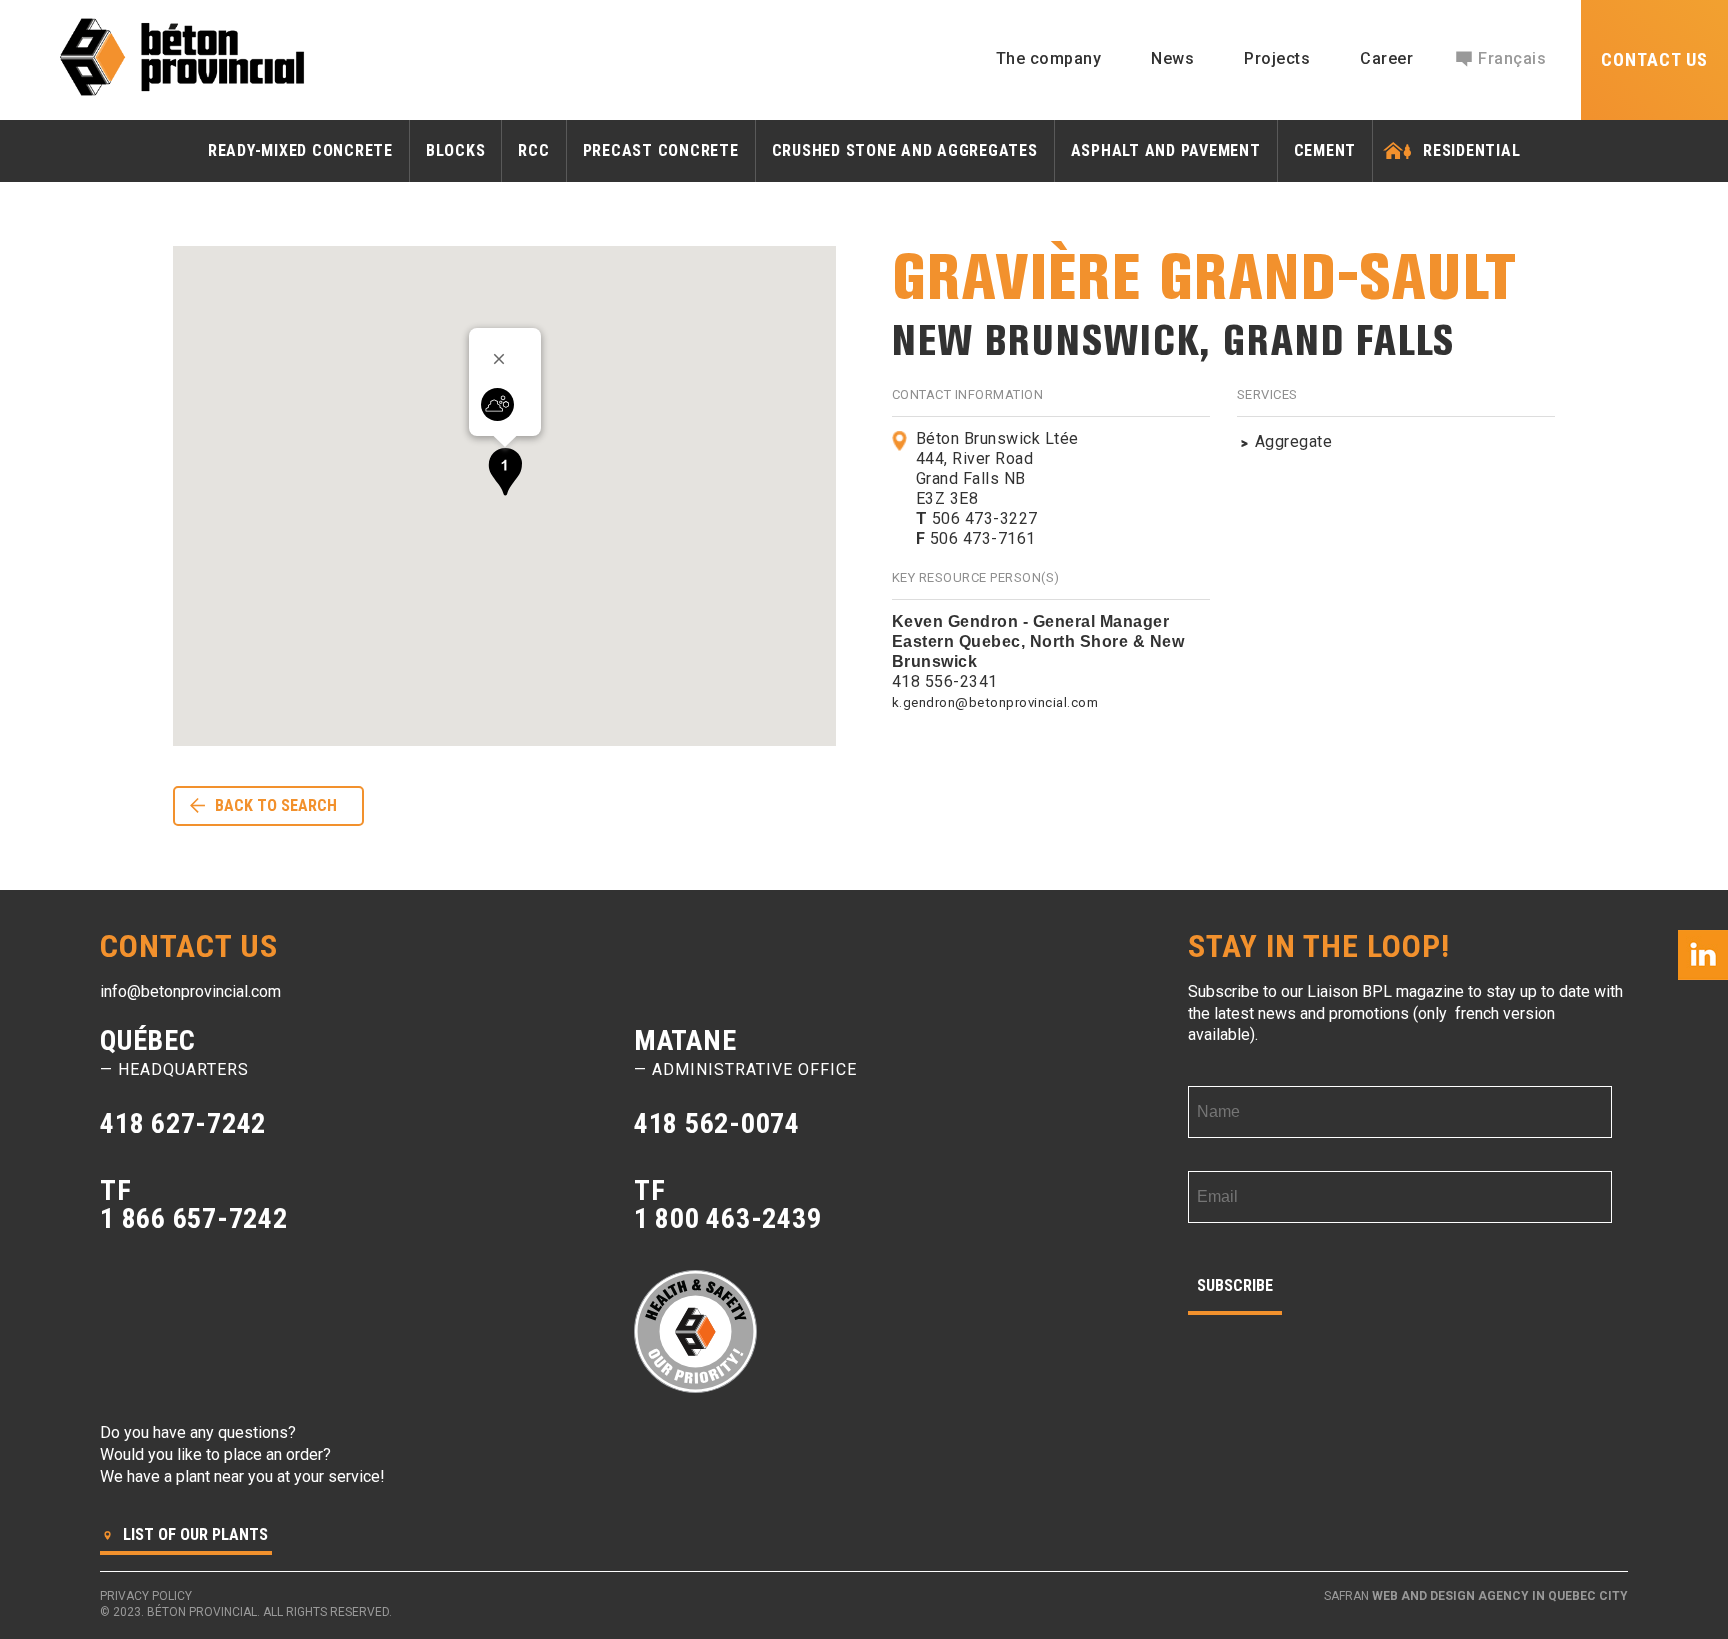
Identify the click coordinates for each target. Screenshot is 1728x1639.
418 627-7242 (183, 1123)
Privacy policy (146, 1596)
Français (1512, 58)
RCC (533, 150)
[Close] (506, 359)
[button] (505, 471)
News (1172, 58)
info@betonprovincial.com (190, 991)
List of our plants (193, 1534)
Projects (1277, 58)
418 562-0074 (717, 1123)
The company (1049, 58)
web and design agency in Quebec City (1500, 1596)
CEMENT (1325, 150)
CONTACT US (1654, 59)
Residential (1471, 150)
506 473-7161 (976, 538)
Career (1386, 58)
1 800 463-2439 (728, 1218)
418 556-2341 (945, 681)
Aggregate (1294, 441)
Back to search (276, 805)
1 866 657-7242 (194, 1218)
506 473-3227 (977, 518)
